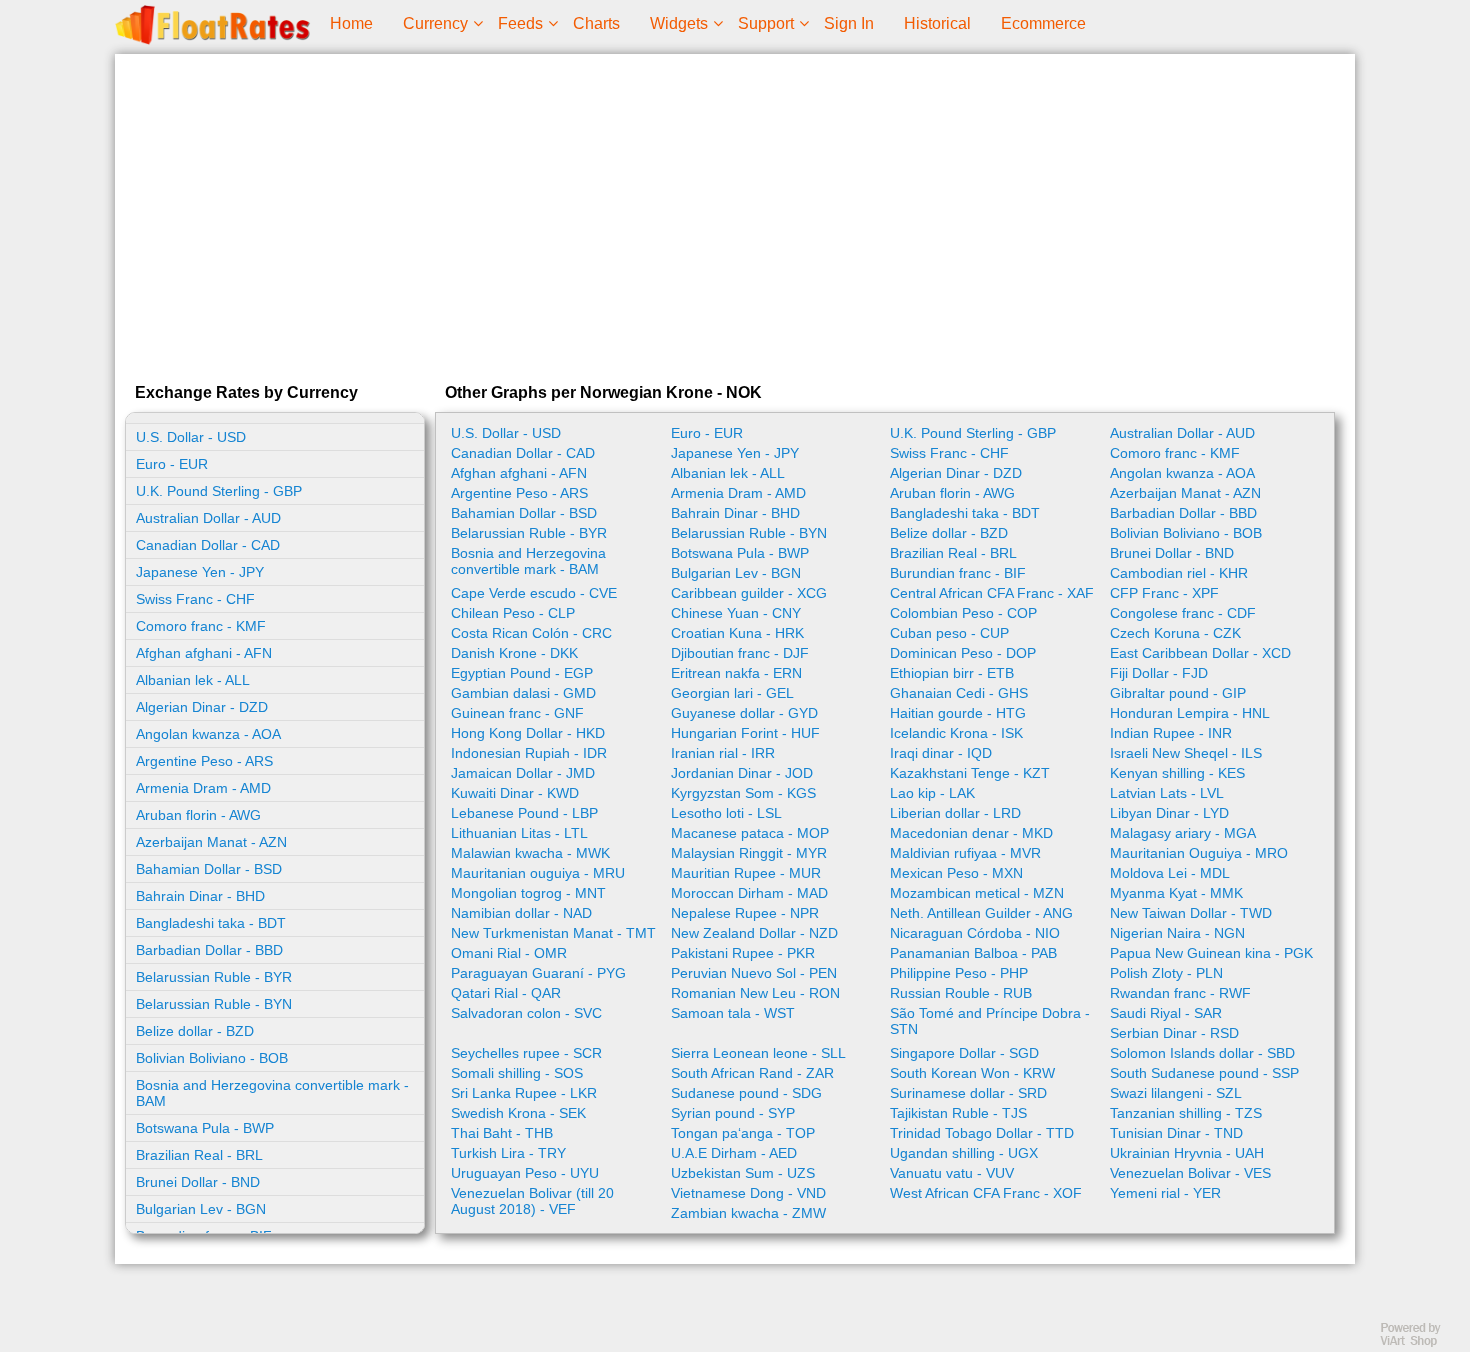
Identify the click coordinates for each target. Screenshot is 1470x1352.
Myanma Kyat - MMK (1176, 893)
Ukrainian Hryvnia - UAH (1187, 1153)
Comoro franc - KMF (201, 626)
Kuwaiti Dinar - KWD (515, 793)
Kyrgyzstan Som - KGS (743, 793)
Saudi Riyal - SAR (1166, 1013)
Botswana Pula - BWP (205, 1128)
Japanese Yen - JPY (200, 572)
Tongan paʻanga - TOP (743, 1133)
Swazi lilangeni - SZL (1176, 1093)
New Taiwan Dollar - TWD (1191, 913)
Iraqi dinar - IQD (941, 753)
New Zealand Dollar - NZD (754, 933)
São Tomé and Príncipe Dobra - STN (990, 1021)
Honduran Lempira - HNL (1190, 713)
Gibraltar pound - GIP (1178, 693)
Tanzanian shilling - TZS (1186, 1113)
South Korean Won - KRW (972, 1073)
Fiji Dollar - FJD (1159, 673)
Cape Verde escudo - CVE (534, 593)
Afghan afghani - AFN (204, 653)
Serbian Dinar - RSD (1174, 1033)
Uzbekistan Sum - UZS (743, 1173)
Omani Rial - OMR (509, 953)
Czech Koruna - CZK (1175, 633)
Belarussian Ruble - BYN (214, 1004)
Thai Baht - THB (502, 1133)
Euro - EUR (172, 464)
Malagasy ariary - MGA (1183, 833)
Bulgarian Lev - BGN (201, 1209)
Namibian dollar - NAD (521, 913)
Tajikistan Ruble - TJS (958, 1113)
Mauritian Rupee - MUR (746, 873)
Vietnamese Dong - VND (748, 1193)
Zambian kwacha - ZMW (748, 1213)
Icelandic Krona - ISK (956, 733)
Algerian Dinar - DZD (202, 707)
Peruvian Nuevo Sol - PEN (754, 973)
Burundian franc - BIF (958, 573)
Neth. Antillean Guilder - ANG (981, 913)
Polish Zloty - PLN (1166, 973)
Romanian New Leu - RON (755, 993)
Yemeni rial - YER (1165, 1193)
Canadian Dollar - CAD (208, 545)
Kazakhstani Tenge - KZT (970, 773)
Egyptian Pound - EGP (522, 673)
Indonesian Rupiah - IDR (529, 753)
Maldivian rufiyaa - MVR (965, 853)
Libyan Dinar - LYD (1169, 813)
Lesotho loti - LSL (726, 813)
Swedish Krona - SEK (518, 1113)
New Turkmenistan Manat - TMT (553, 933)
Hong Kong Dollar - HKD (528, 733)
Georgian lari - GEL (732, 693)
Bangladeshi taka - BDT (211, 923)
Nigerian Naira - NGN (1177, 933)
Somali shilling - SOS (517, 1073)
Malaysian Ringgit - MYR (749, 853)
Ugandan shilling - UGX (964, 1153)
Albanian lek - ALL (193, 680)
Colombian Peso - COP (963, 613)
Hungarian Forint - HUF (745, 733)
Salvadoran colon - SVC (526, 1013)
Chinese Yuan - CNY (736, 613)
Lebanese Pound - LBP (524, 813)
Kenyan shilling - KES (1177, 773)
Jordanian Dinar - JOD (742, 773)
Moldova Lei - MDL (1170, 873)
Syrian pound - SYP (733, 1113)
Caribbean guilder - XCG (749, 593)
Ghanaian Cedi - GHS (959, 693)
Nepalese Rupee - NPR (745, 913)
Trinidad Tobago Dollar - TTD (982, 1133)
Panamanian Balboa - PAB (973, 953)
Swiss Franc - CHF (195, 599)
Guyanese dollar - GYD (744, 713)
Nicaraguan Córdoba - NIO (975, 933)
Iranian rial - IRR (723, 753)
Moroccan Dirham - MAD (749, 893)
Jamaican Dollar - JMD (523, 773)
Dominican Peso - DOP (963, 653)
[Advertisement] (735, 214)
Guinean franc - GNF (517, 713)
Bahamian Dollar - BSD (209, 869)
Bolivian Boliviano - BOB (212, 1058)
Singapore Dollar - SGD (964, 1053)
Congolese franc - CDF (1183, 613)
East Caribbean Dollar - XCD (1200, 653)
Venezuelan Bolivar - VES (1190, 1173)
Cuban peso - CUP (949, 633)
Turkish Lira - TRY (508, 1153)
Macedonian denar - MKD (971, 833)
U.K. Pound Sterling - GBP (219, 491)
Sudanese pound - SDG (746, 1093)
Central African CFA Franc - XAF (992, 593)
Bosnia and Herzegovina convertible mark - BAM (272, 1093)
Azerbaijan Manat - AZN (211, 842)
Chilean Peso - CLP (513, 613)
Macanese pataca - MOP (750, 833)
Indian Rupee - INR (1171, 733)
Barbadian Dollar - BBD (209, 950)
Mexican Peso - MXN (956, 873)
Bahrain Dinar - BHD (200, 896)
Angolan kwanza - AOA (208, 734)
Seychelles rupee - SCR (526, 1053)
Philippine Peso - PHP (959, 973)
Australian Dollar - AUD (208, 518)
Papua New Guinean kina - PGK (1211, 953)
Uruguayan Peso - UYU (525, 1173)
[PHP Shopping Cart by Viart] (1420, 1342)
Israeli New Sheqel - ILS (1186, 753)
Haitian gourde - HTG (958, 713)
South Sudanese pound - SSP (1204, 1073)
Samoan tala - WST (733, 1013)
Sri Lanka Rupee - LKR (524, 1093)
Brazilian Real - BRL (199, 1155)
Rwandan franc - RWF (1180, 993)
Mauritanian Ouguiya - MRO (1199, 853)
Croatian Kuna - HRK (737, 633)
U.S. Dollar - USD (191, 437)
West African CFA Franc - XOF (986, 1193)
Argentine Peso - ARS (204, 761)
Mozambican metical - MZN (977, 893)
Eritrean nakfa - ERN (736, 673)
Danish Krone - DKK (514, 653)
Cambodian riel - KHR (1179, 573)
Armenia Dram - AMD (203, 788)
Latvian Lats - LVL (1167, 793)
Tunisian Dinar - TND (1176, 1133)
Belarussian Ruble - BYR (214, 977)
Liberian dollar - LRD (955, 813)
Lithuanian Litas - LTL (519, 833)
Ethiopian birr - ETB (952, 673)
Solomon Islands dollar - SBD (1202, 1053)
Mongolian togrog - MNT (528, 893)
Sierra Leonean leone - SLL (758, 1053)
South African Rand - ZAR (752, 1073)
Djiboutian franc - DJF (740, 653)
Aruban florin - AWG (198, 815)
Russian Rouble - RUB (961, 993)
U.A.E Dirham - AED (734, 1153)
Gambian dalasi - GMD (523, 693)
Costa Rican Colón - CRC (531, 633)
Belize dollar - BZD (195, 1031)
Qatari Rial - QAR (506, 993)
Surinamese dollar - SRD (968, 1093)
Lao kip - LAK (932, 793)
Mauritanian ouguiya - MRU (538, 873)
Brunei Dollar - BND (198, 1182)
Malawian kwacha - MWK (530, 853)
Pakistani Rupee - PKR (743, 953)
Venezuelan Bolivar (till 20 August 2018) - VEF (532, 1201)
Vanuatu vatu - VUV (952, 1173)
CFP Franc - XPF (1164, 593)
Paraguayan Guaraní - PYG (538, 973)
